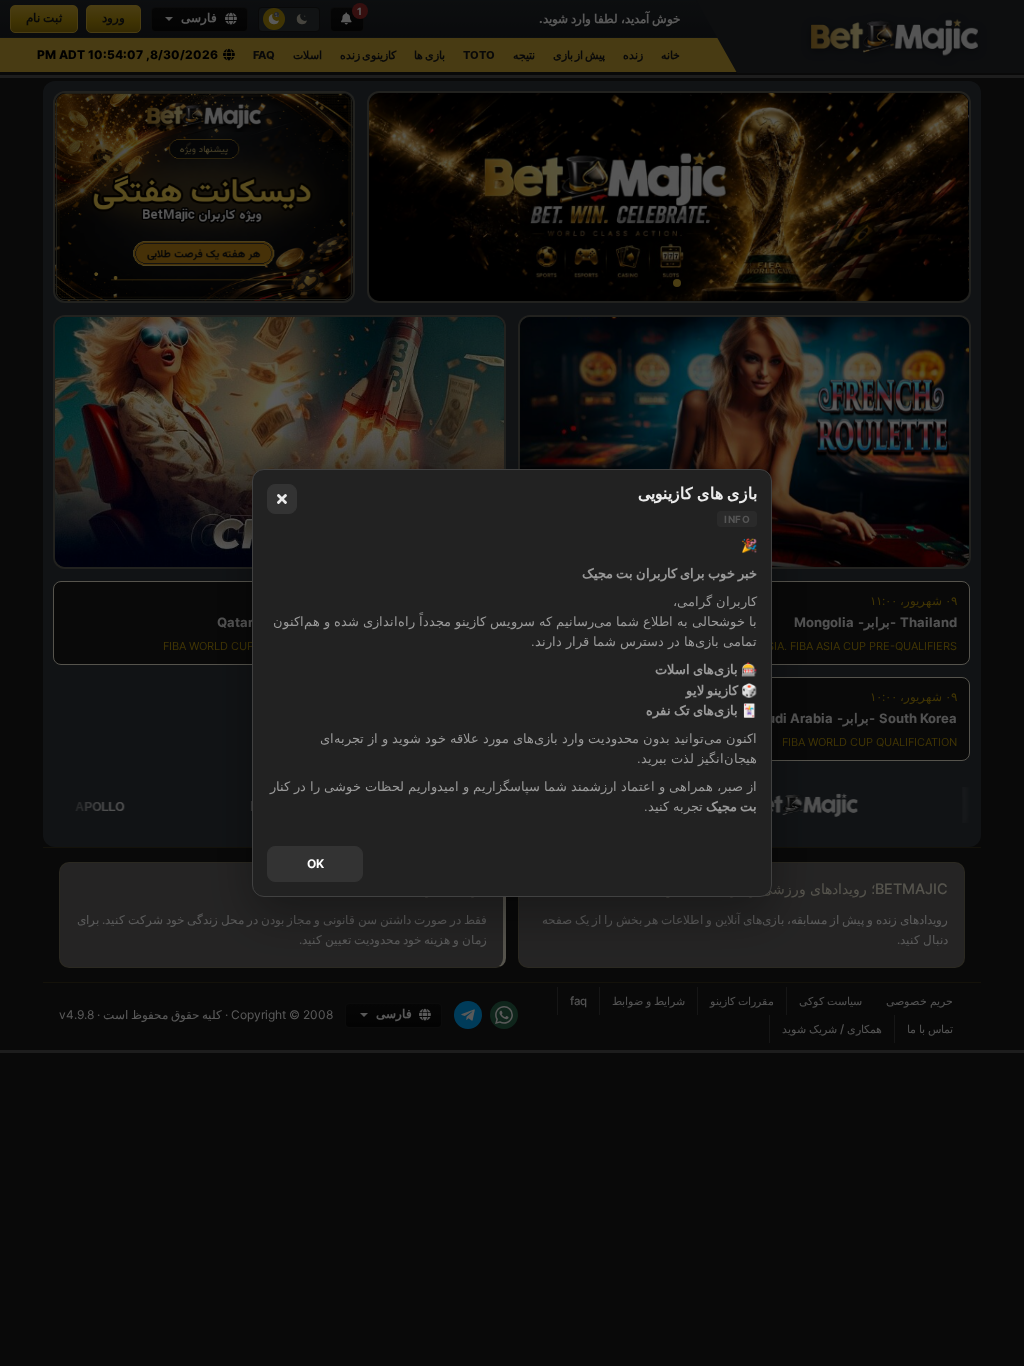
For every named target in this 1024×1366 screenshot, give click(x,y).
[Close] (282, 499)
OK (315, 863)
